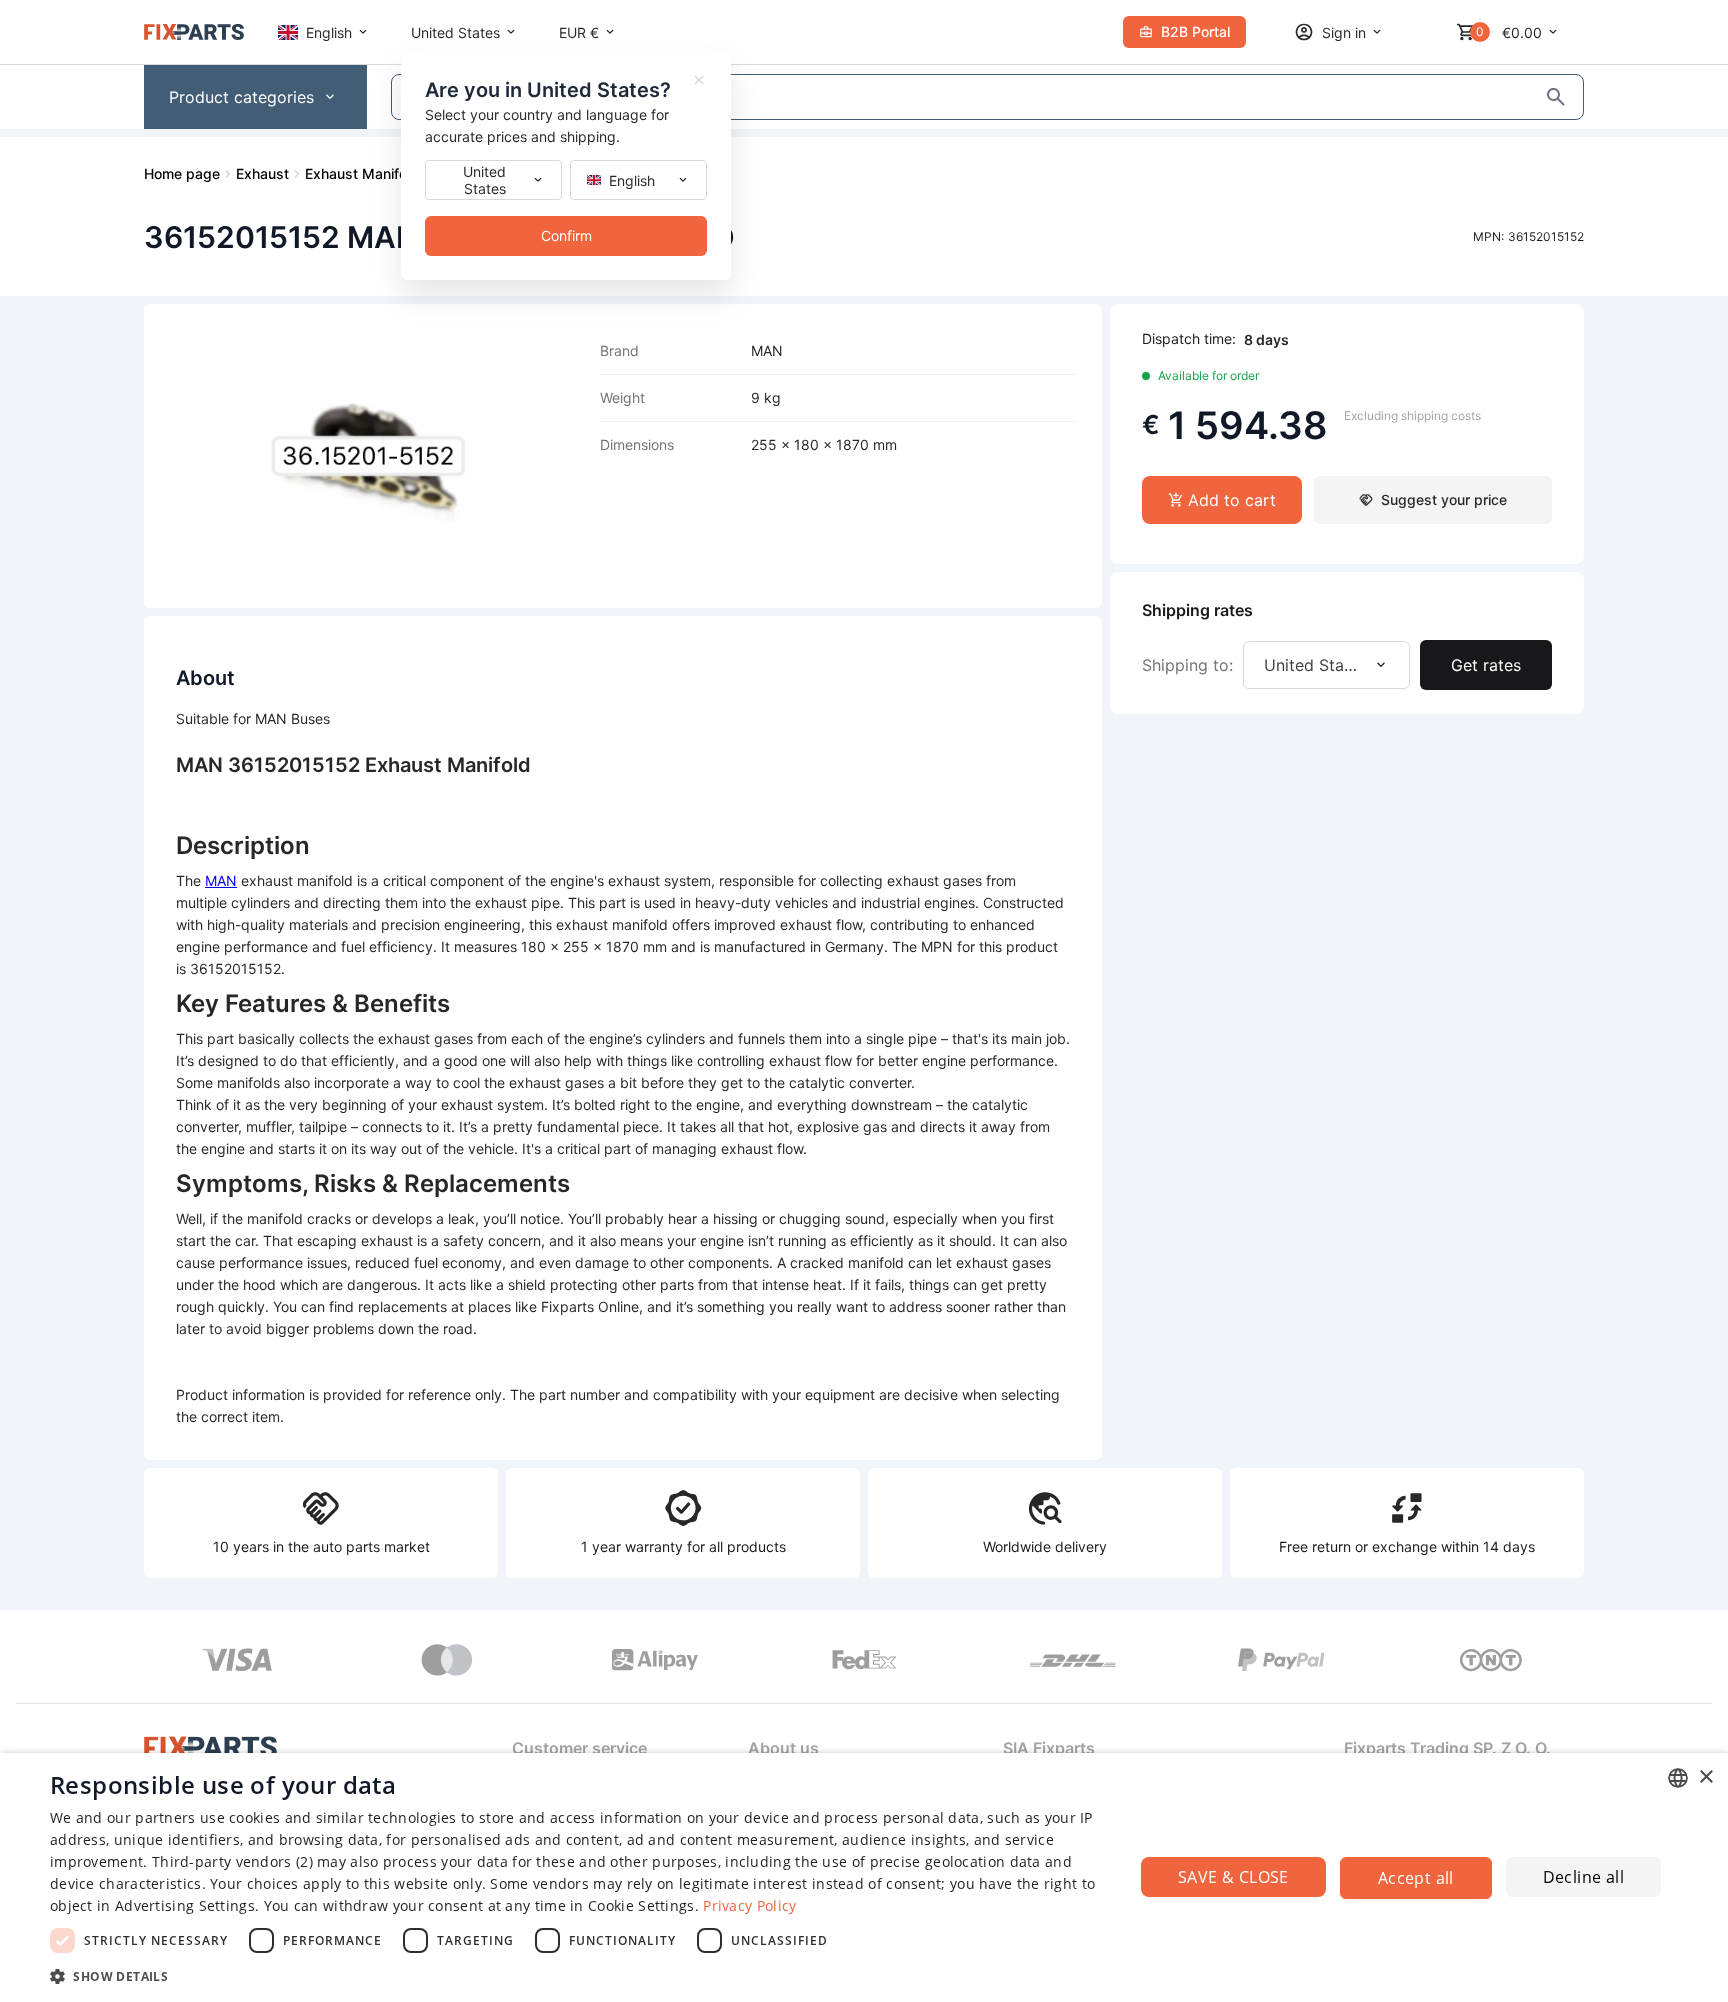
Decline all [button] (1583, 1877)
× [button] (1705, 1777)
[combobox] (1678, 1778)
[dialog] (864, 1877)
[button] (576, 1975)
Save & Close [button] (1233, 1877)
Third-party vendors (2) (232, 1861)
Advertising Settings (185, 1905)
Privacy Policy (749, 1905)
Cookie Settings (641, 1905)
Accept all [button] (1416, 1878)
